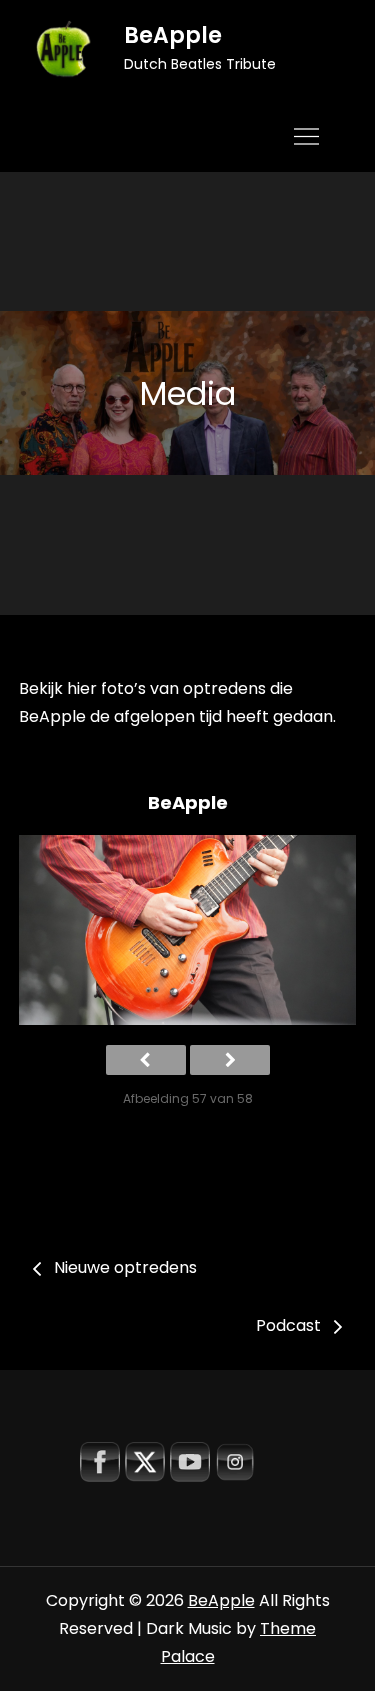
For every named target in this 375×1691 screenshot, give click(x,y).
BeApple (173, 35)
